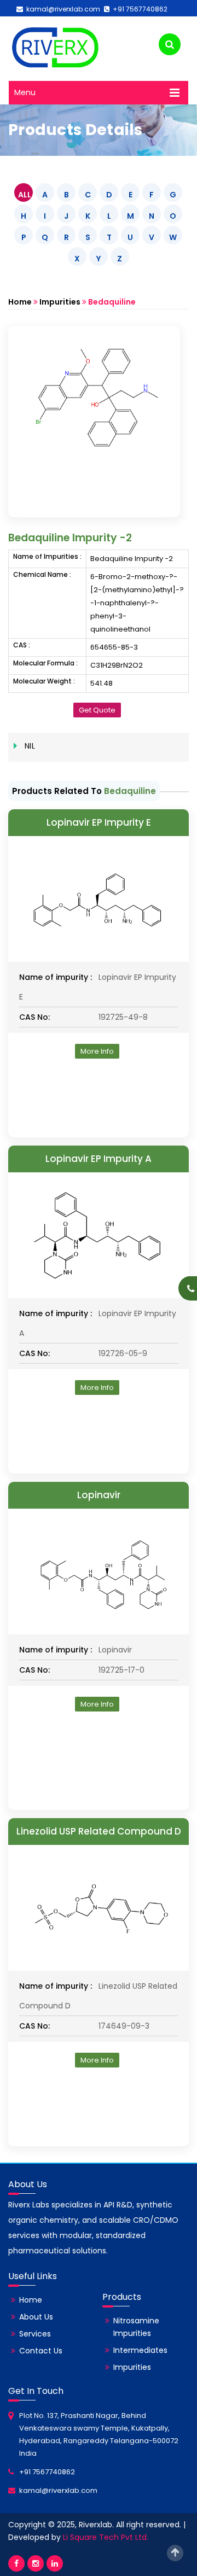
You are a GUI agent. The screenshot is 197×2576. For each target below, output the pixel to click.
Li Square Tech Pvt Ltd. (106, 2537)
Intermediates (140, 2350)
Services (35, 2334)
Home (20, 302)
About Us (36, 2317)
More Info (97, 1051)
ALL (25, 195)
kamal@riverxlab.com (62, 9)
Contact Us (41, 2351)
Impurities (60, 302)
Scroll (175, 2553)
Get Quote (97, 710)
